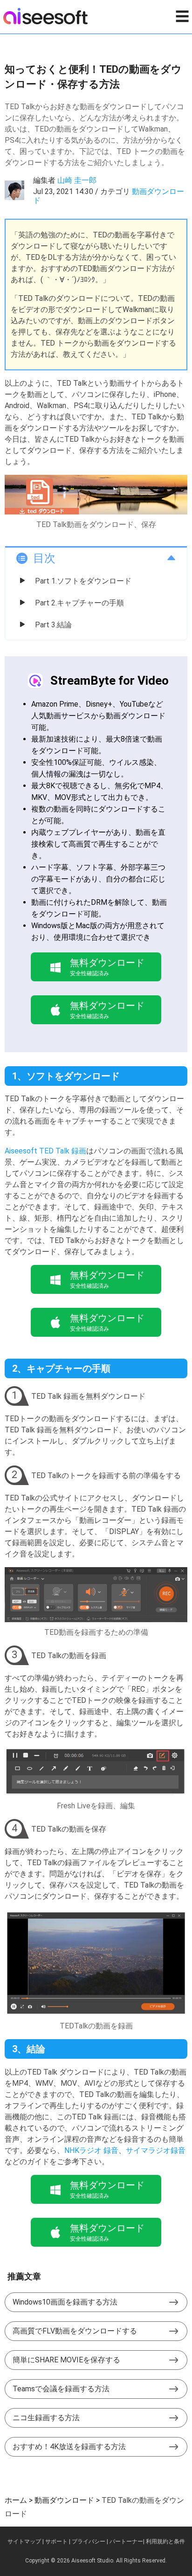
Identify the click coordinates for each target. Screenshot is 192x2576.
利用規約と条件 (165, 2541)
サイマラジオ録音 (156, 2150)
